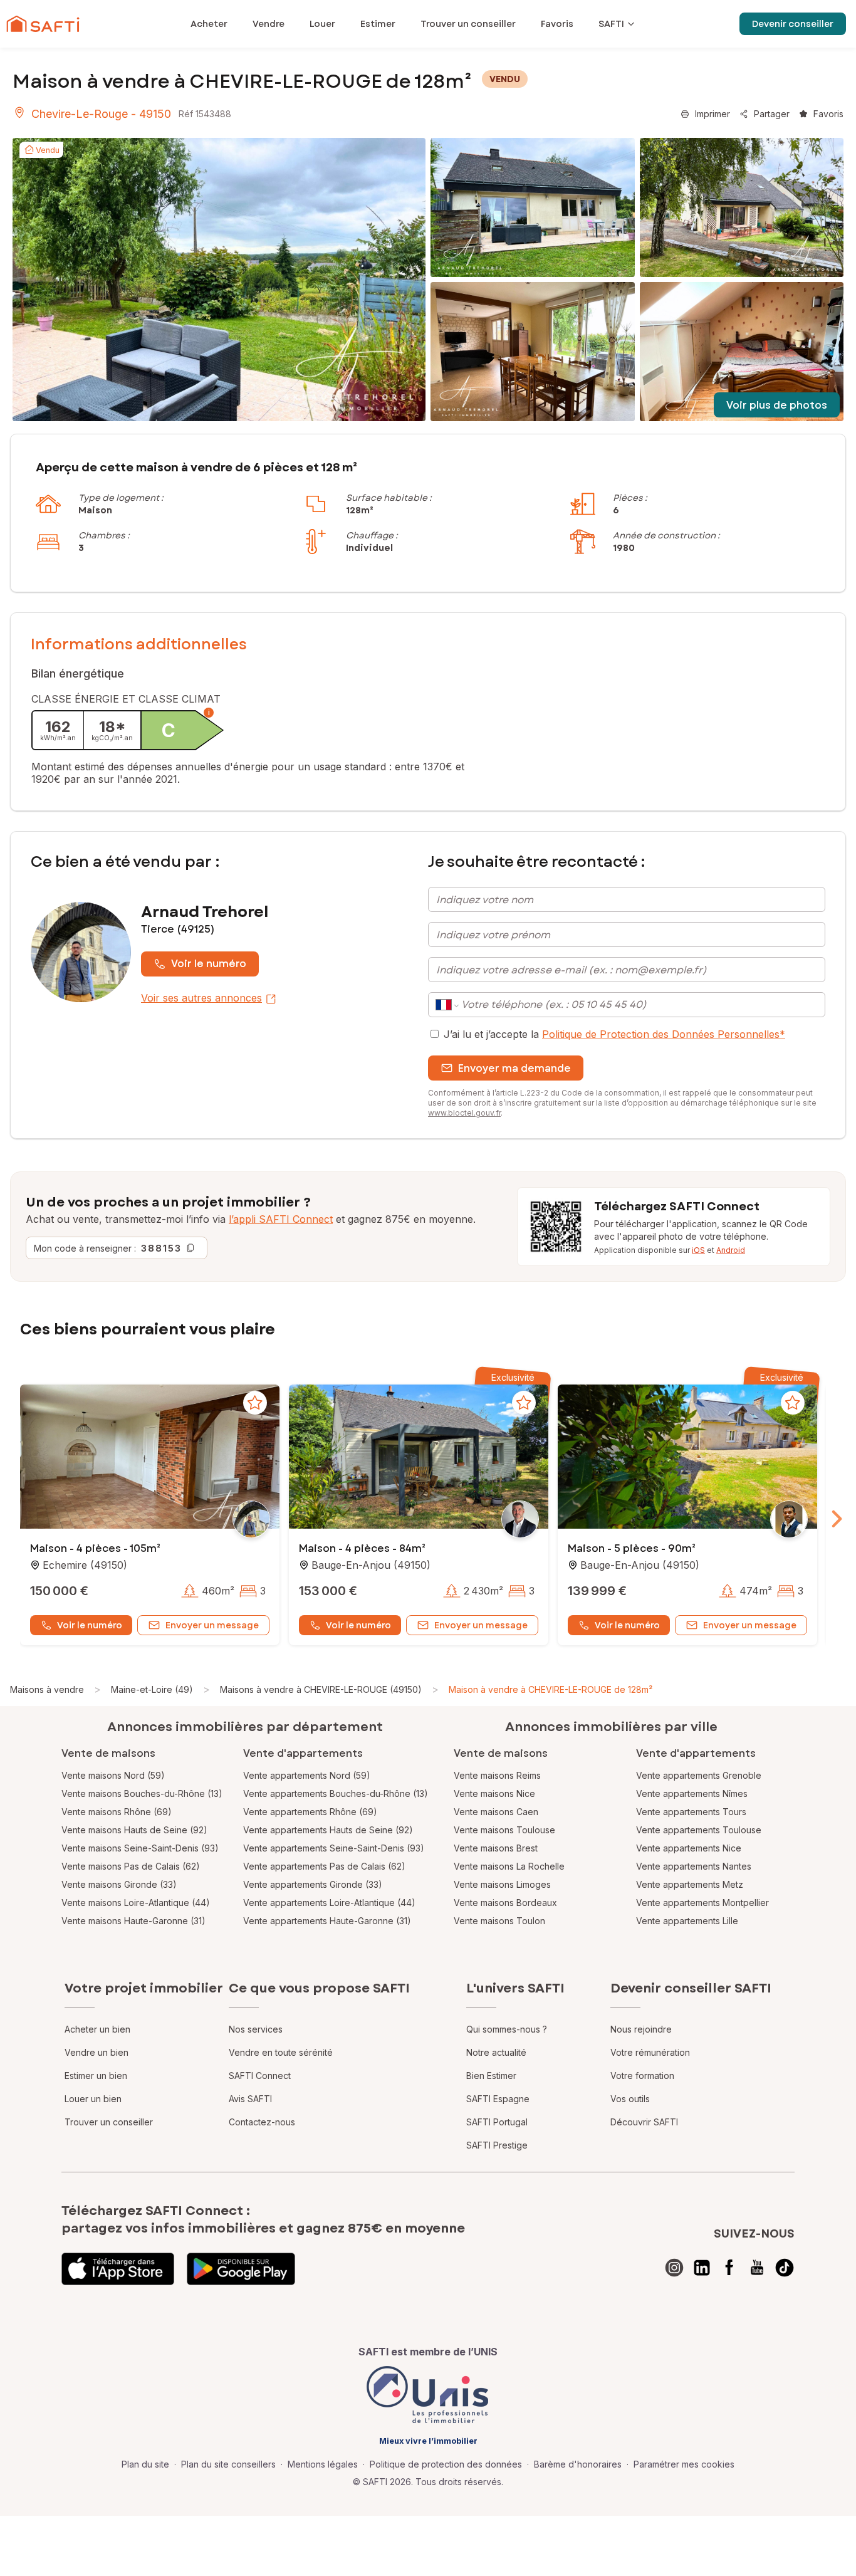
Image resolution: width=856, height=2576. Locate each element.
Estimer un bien (96, 2076)
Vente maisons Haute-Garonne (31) (133, 1921)
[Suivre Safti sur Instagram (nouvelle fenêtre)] (674, 2268)
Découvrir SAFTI (644, 2122)
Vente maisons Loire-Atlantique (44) (136, 1903)
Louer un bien (93, 2099)
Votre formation (642, 2076)
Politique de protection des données (446, 2464)
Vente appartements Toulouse (699, 1830)
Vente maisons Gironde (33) (119, 1884)
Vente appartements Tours (691, 1812)
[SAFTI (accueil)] (43, 24)
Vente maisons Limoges (502, 1884)
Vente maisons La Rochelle (509, 1866)
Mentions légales (323, 2464)
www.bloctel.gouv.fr (464, 1113)
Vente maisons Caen (496, 1812)
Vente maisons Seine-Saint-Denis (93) (140, 1848)
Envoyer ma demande (514, 1068)
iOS (698, 1250)
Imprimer (712, 114)
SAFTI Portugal (497, 2122)
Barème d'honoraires (578, 2464)
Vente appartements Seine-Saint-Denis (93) (334, 1848)
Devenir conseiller (793, 24)
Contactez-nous (262, 2122)
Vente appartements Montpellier (702, 1903)
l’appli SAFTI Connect (281, 1219)
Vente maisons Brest (496, 1848)
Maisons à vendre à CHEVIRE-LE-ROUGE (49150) (321, 1689)
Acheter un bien (97, 2029)
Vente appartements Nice (689, 1848)
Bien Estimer (491, 2076)
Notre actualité (496, 2052)
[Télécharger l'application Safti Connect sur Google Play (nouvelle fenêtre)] (241, 2269)
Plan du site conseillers (228, 2464)
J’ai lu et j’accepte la (614, 1034)
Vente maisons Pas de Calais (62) (131, 1866)
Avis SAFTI (250, 2099)
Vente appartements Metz (690, 1884)
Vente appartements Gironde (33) (313, 1884)
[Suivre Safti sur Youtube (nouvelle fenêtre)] (757, 2268)
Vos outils (630, 2099)
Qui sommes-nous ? (507, 2029)
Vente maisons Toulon (499, 1921)
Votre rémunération (650, 2052)
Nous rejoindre (641, 2029)
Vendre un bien (97, 2052)
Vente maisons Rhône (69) (117, 1812)
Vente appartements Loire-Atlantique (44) (329, 1903)
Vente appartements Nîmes (692, 1793)
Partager (772, 114)
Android (731, 1250)
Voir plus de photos (777, 405)
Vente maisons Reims (497, 1775)
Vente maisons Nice (494, 1793)
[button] (150, 1458)
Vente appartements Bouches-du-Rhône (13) (336, 1793)
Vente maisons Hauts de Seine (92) (134, 1830)
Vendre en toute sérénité (281, 2052)
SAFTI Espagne (498, 2099)
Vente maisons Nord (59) (113, 1775)
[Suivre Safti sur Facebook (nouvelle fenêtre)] (729, 2268)
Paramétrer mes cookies (684, 2464)
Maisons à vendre (47, 1689)
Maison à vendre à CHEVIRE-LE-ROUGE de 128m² (551, 1689)
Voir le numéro (209, 964)
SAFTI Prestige (497, 2145)
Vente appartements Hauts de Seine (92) (328, 1830)
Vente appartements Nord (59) (307, 1775)
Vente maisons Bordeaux (505, 1903)
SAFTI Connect (260, 2076)
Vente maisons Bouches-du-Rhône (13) (142, 1793)
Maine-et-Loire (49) (152, 1689)
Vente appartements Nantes (694, 1866)
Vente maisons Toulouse (504, 1830)
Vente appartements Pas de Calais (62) (324, 1866)
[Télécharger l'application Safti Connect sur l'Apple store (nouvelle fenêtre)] (118, 2269)
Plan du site (145, 2464)
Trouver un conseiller (109, 2122)
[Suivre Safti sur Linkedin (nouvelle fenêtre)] (702, 2268)
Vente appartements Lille (687, 1921)
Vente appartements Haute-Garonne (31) (327, 1921)
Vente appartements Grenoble (699, 1775)
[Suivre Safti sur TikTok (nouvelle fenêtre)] (785, 2268)
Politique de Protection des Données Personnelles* (664, 1034)
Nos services (256, 2029)
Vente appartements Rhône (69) (310, 1812)
